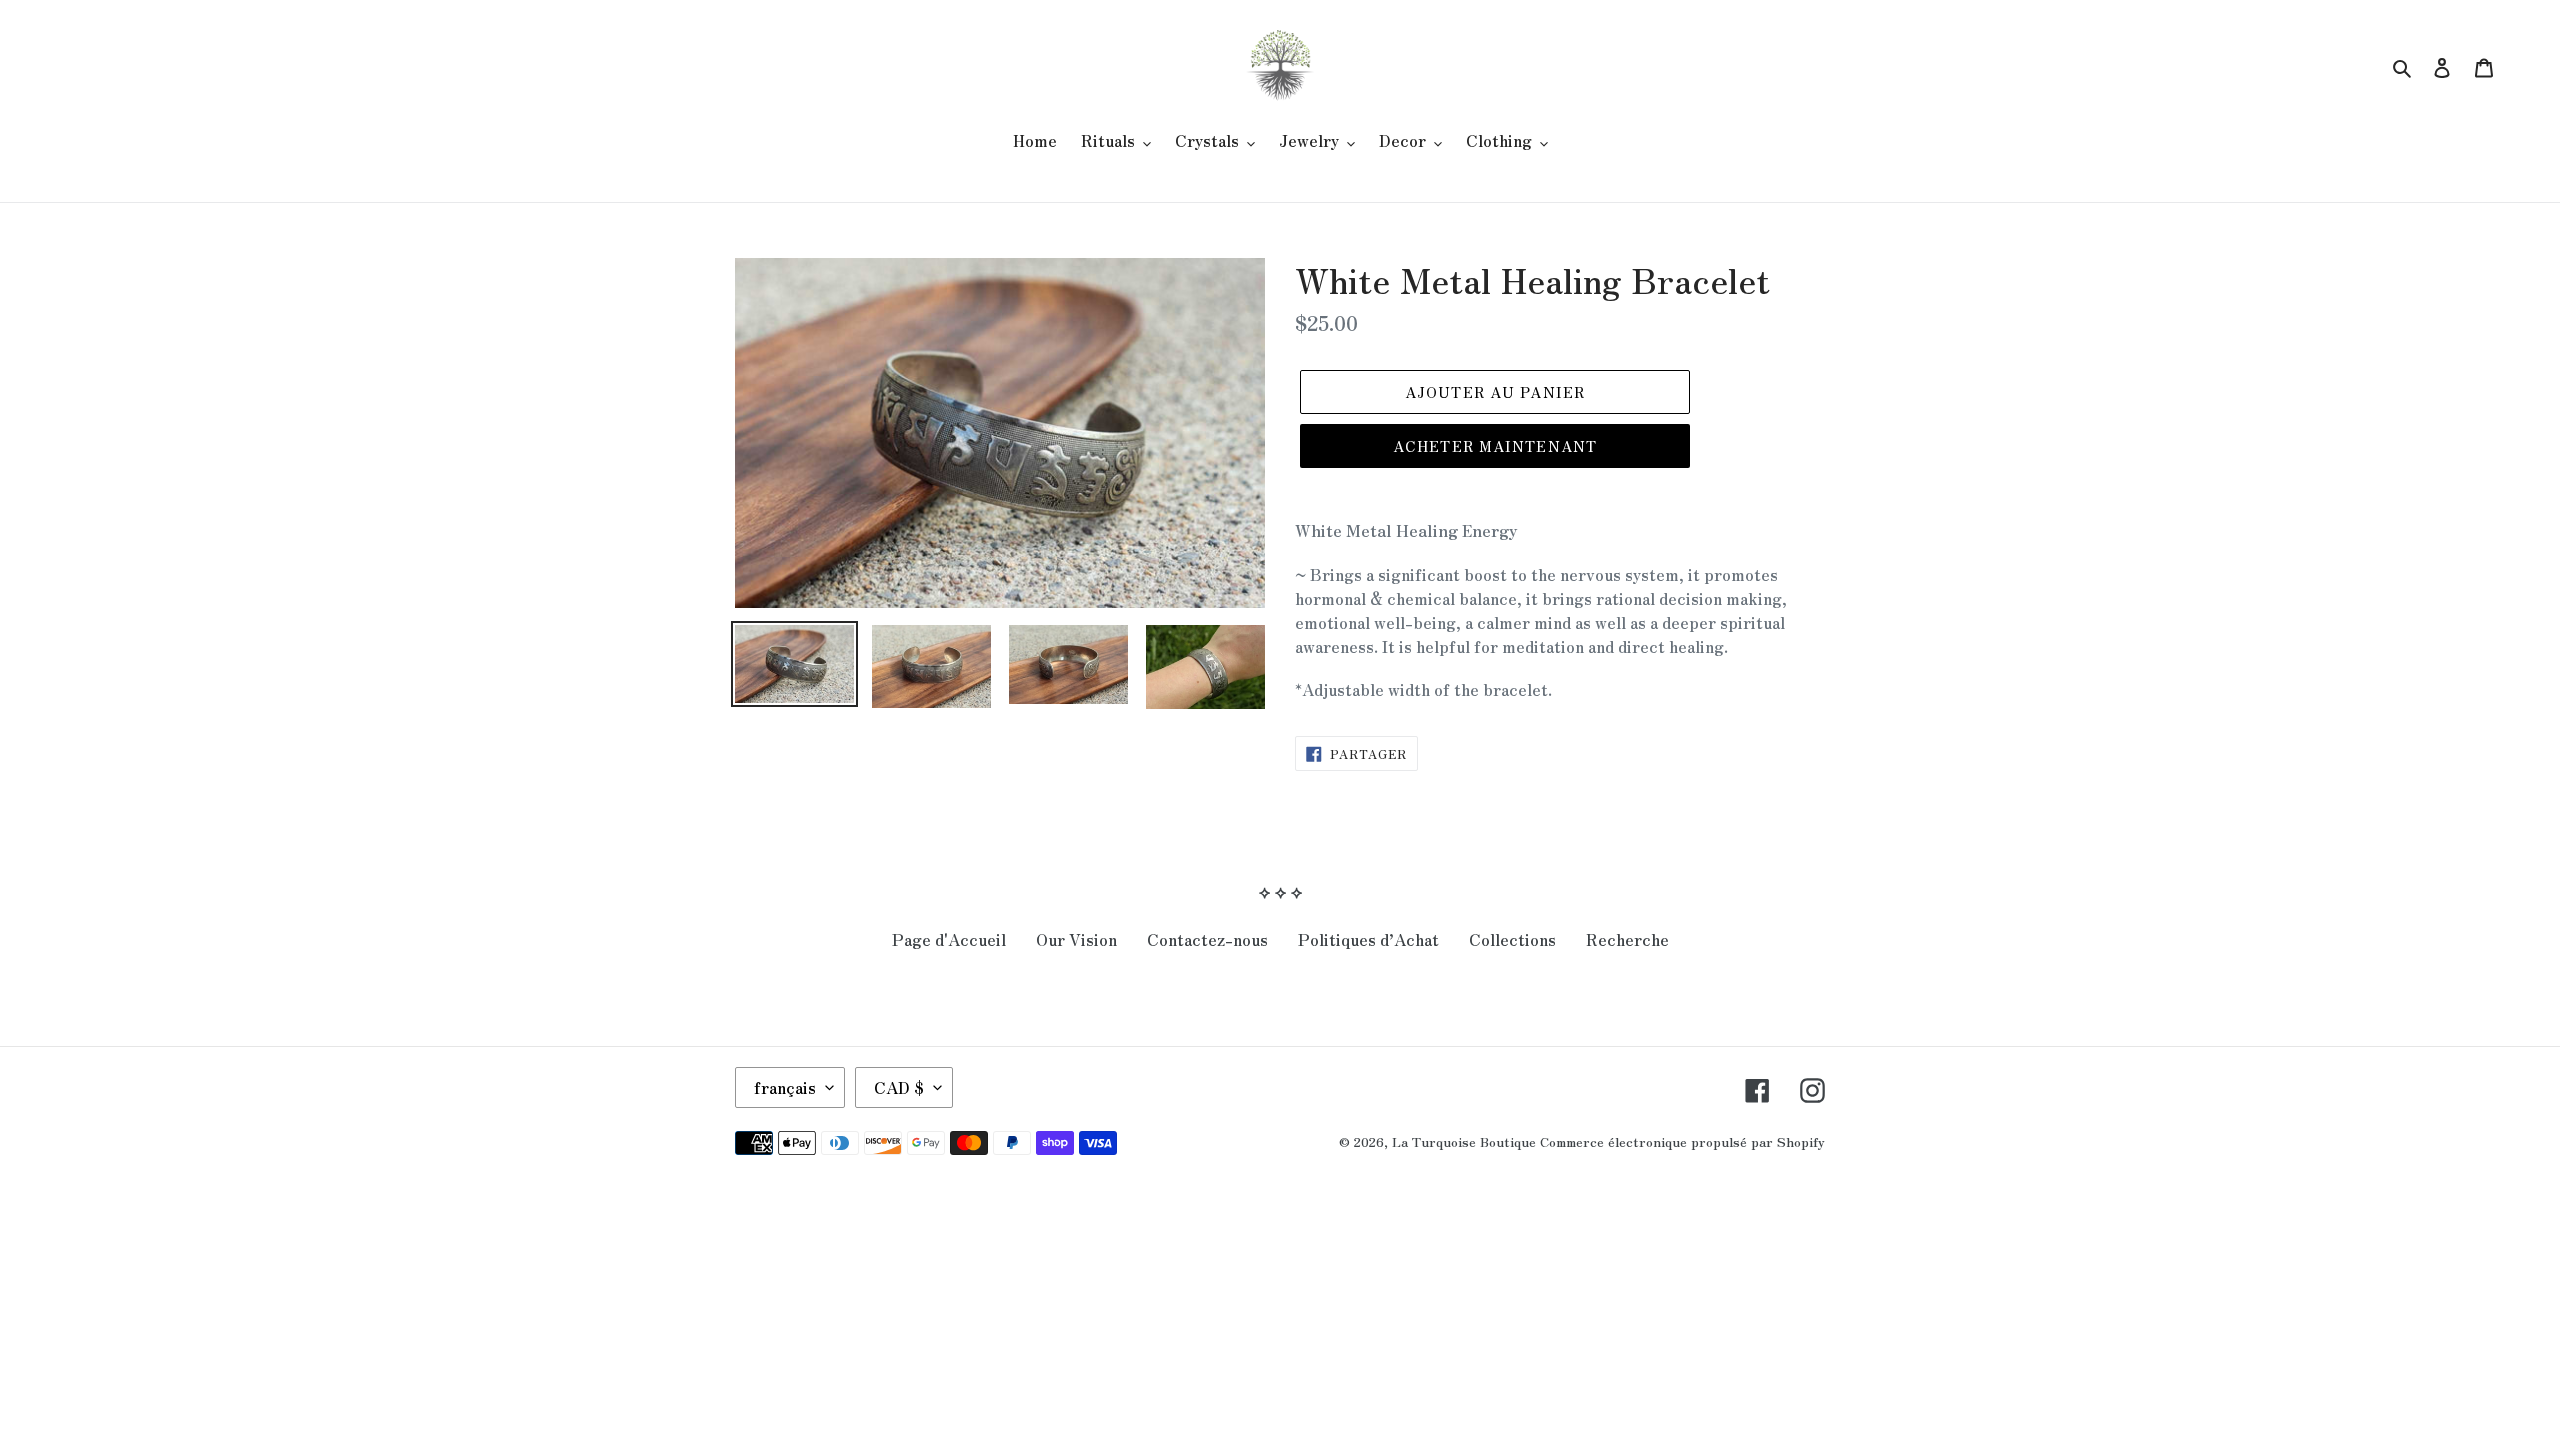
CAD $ (899, 1087)
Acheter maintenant (1495, 446)
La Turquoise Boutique (1464, 1141)
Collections (1512, 939)
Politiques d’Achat (1368, 939)
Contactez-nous (1207, 939)
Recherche (1627, 939)
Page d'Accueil (949, 939)
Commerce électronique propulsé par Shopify (1682, 1141)
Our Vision (1076, 939)
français (785, 1087)
